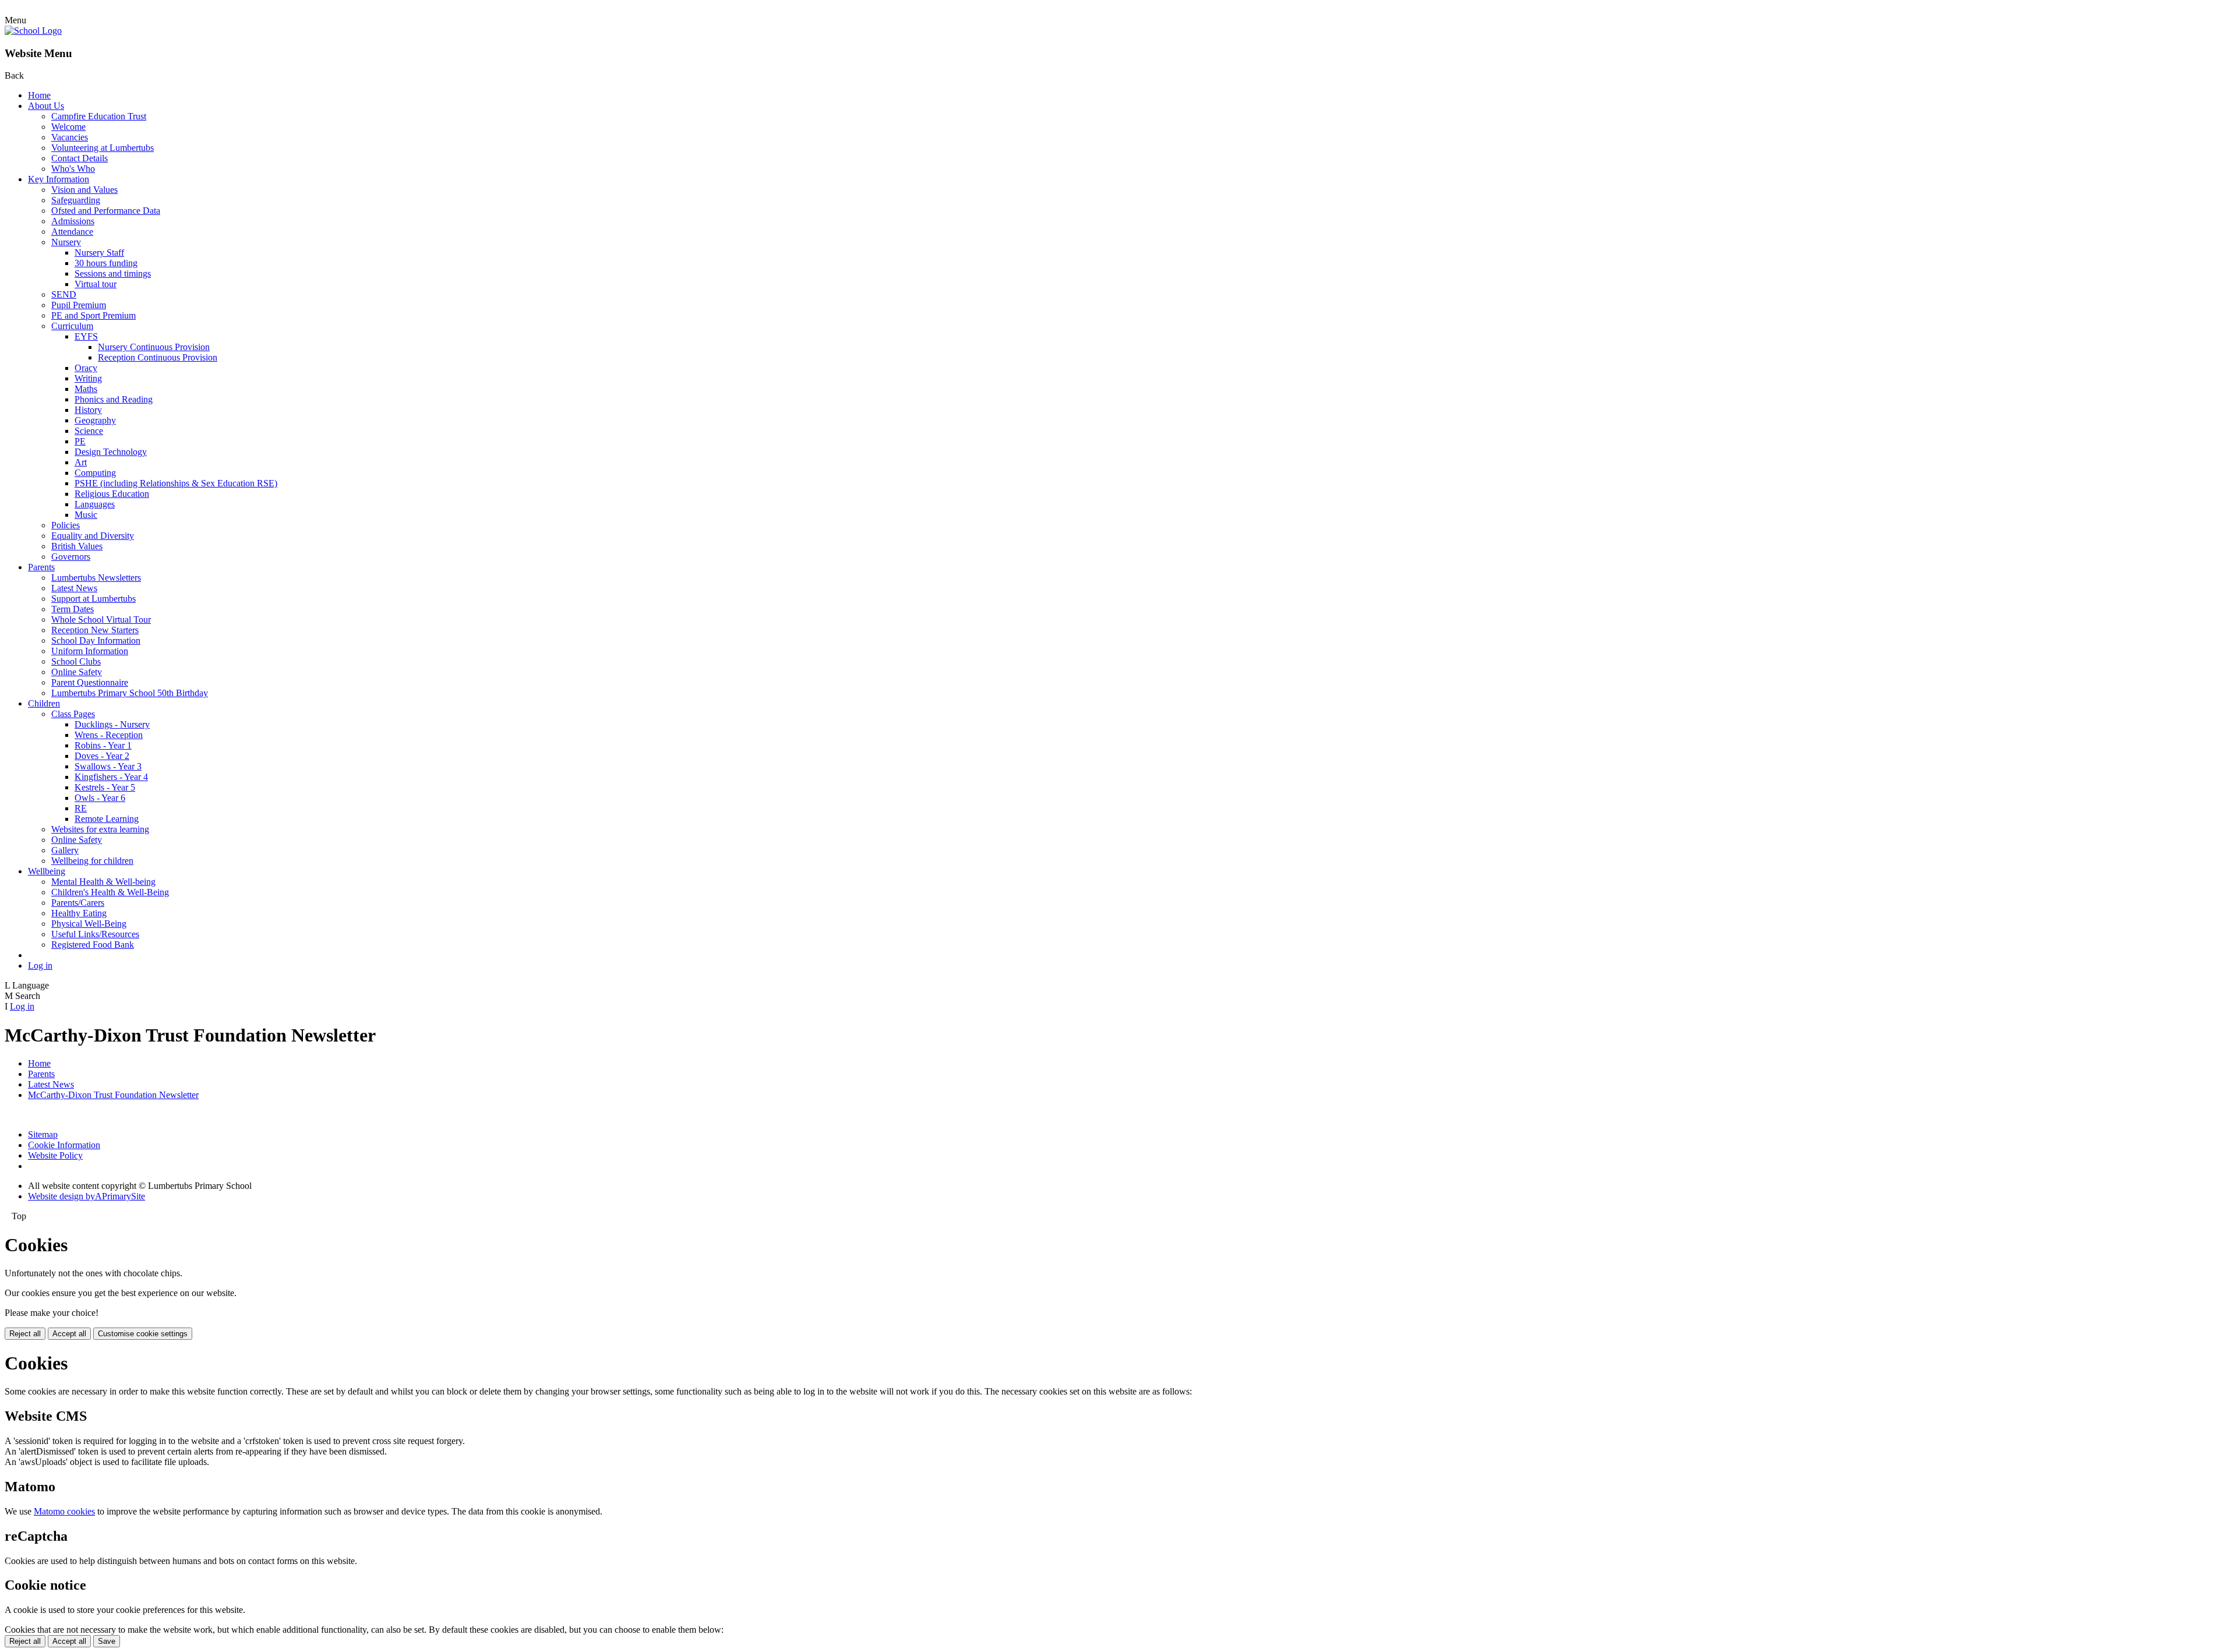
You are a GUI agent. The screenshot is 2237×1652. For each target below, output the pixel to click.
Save (107, 1641)
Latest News (74, 588)
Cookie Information (64, 1145)
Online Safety (77, 672)
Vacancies (70, 137)
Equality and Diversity (93, 536)
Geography (95, 420)
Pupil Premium (79, 305)
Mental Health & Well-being (103, 882)
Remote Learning (107, 819)
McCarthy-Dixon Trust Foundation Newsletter (113, 1095)
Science (89, 431)
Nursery (66, 242)
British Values (77, 546)
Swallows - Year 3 (108, 766)
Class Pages (73, 714)
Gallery (65, 850)
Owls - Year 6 (100, 798)
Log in (40, 966)
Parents (41, 567)
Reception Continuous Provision (158, 357)
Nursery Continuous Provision (154, 347)
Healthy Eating (79, 913)
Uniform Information (90, 651)
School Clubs (76, 661)
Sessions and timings (113, 273)
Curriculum (72, 326)
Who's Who (73, 169)
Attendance (72, 232)
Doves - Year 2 (102, 756)
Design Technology (111, 452)
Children (44, 703)
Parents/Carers (78, 903)
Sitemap (43, 1134)
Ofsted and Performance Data (106, 211)
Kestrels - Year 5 (105, 787)
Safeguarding (76, 200)
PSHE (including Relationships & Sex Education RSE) (176, 483)
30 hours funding (106, 263)
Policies (66, 525)
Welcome (68, 127)
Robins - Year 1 (103, 745)
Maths (86, 389)
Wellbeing (47, 871)
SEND (64, 294)
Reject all (25, 1334)
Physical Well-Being (89, 924)
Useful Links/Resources (95, 934)
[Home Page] (33, 31)
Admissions (73, 221)
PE (80, 441)
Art (81, 462)
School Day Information (96, 640)
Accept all (69, 1334)
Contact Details (80, 158)
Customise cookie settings (143, 1334)
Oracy (86, 368)
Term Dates (73, 609)
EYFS (86, 336)
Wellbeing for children (92, 861)
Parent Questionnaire (90, 682)
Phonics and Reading (114, 399)
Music (86, 515)
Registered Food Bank (93, 945)
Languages (95, 504)
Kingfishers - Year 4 (111, 777)
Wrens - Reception (109, 735)
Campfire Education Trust (99, 116)
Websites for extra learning (100, 829)
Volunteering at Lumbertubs (103, 148)
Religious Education (112, 494)
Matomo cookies (64, 1511)
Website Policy (55, 1155)
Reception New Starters (95, 630)
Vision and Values (84, 190)
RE (81, 808)
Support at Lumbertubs (93, 599)
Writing (88, 378)
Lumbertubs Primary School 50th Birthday (130, 693)
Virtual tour (96, 284)
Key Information (59, 179)
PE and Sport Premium (93, 315)
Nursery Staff (99, 253)
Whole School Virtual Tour (101, 619)
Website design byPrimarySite (87, 1196)
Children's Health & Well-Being (110, 892)
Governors (71, 557)
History (88, 410)
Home (39, 95)
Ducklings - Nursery (112, 724)
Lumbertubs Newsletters (96, 578)
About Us (46, 106)
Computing (95, 473)
